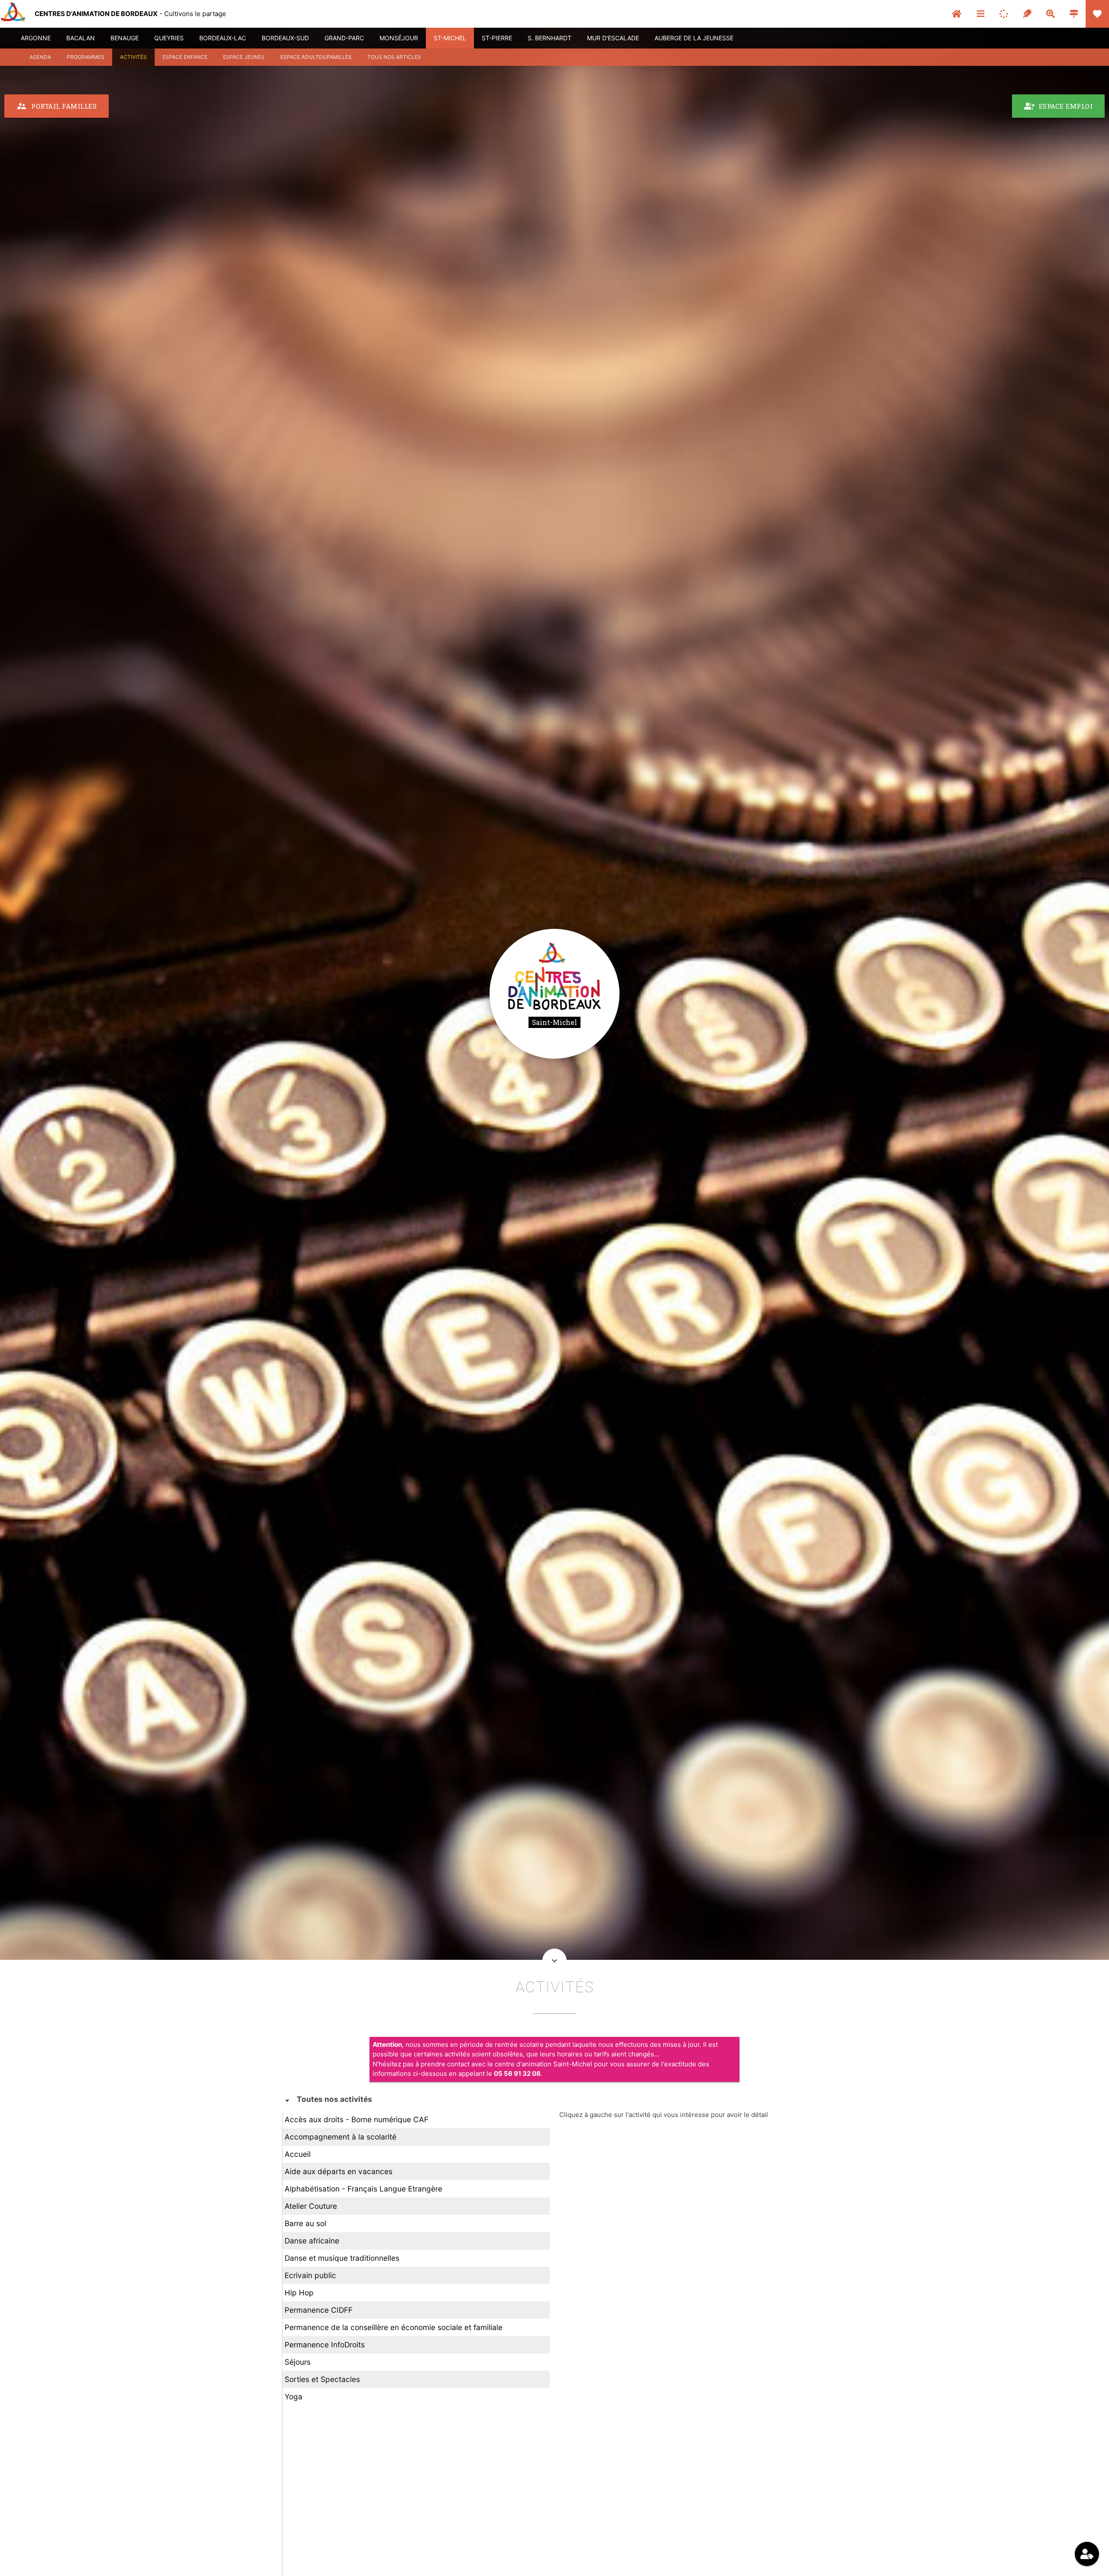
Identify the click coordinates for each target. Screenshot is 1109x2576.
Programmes (86, 57)
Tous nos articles (394, 57)
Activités (133, 57)
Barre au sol (305, 2223)
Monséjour (399, 38)
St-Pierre (497, 38)
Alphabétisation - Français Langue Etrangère (363, 2189)
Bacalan (81, 38)
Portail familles (57, 106)
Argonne (36, 38)
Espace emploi (1059, 106)
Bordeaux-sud (285, 38)
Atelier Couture (311, 2206)
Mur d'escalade (613, 38)
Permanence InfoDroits (325, 2345)
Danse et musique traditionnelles (342, 2258)
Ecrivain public (310, 2275)
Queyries (169, 38)
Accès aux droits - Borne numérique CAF (357, 2119)
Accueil (298, 2154)
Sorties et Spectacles (322, 2379)
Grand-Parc (344, 38)
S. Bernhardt (550, 38)
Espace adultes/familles (316, 57)
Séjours (298, 2362)
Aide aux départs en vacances (339, 2171)
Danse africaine (312, 2241)
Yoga (293, 2397)
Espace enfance (185, 57)
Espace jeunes (244, 57)
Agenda (40, 57)
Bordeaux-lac (223, 38)
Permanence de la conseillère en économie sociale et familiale (394, 2327)
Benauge (125, 38)
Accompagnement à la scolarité (340, 2137)
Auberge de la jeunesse (694, 38)
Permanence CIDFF (319, 2310)
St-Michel (450, 38)
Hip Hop (299, 2293)
